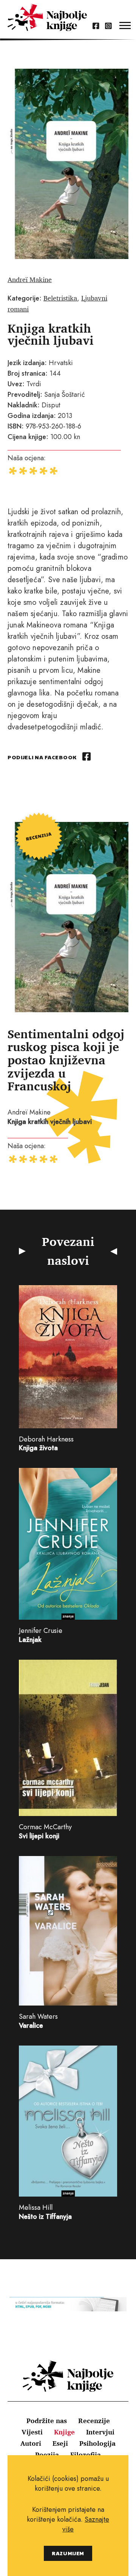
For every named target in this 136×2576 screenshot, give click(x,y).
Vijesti (32, 2432)
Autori (31, 2443)
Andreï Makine (30, 279)
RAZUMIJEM (68, 2553)
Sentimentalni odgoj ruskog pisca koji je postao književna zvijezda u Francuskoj (66, 1060)
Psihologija (97, 2443)
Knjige (64, 2432)
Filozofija (86, 2454)
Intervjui (100, 2432)
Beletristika (60, 298)
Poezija (47, 2454)
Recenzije (94, 2420)
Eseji (60, 2443)
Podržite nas (47, 2420)
